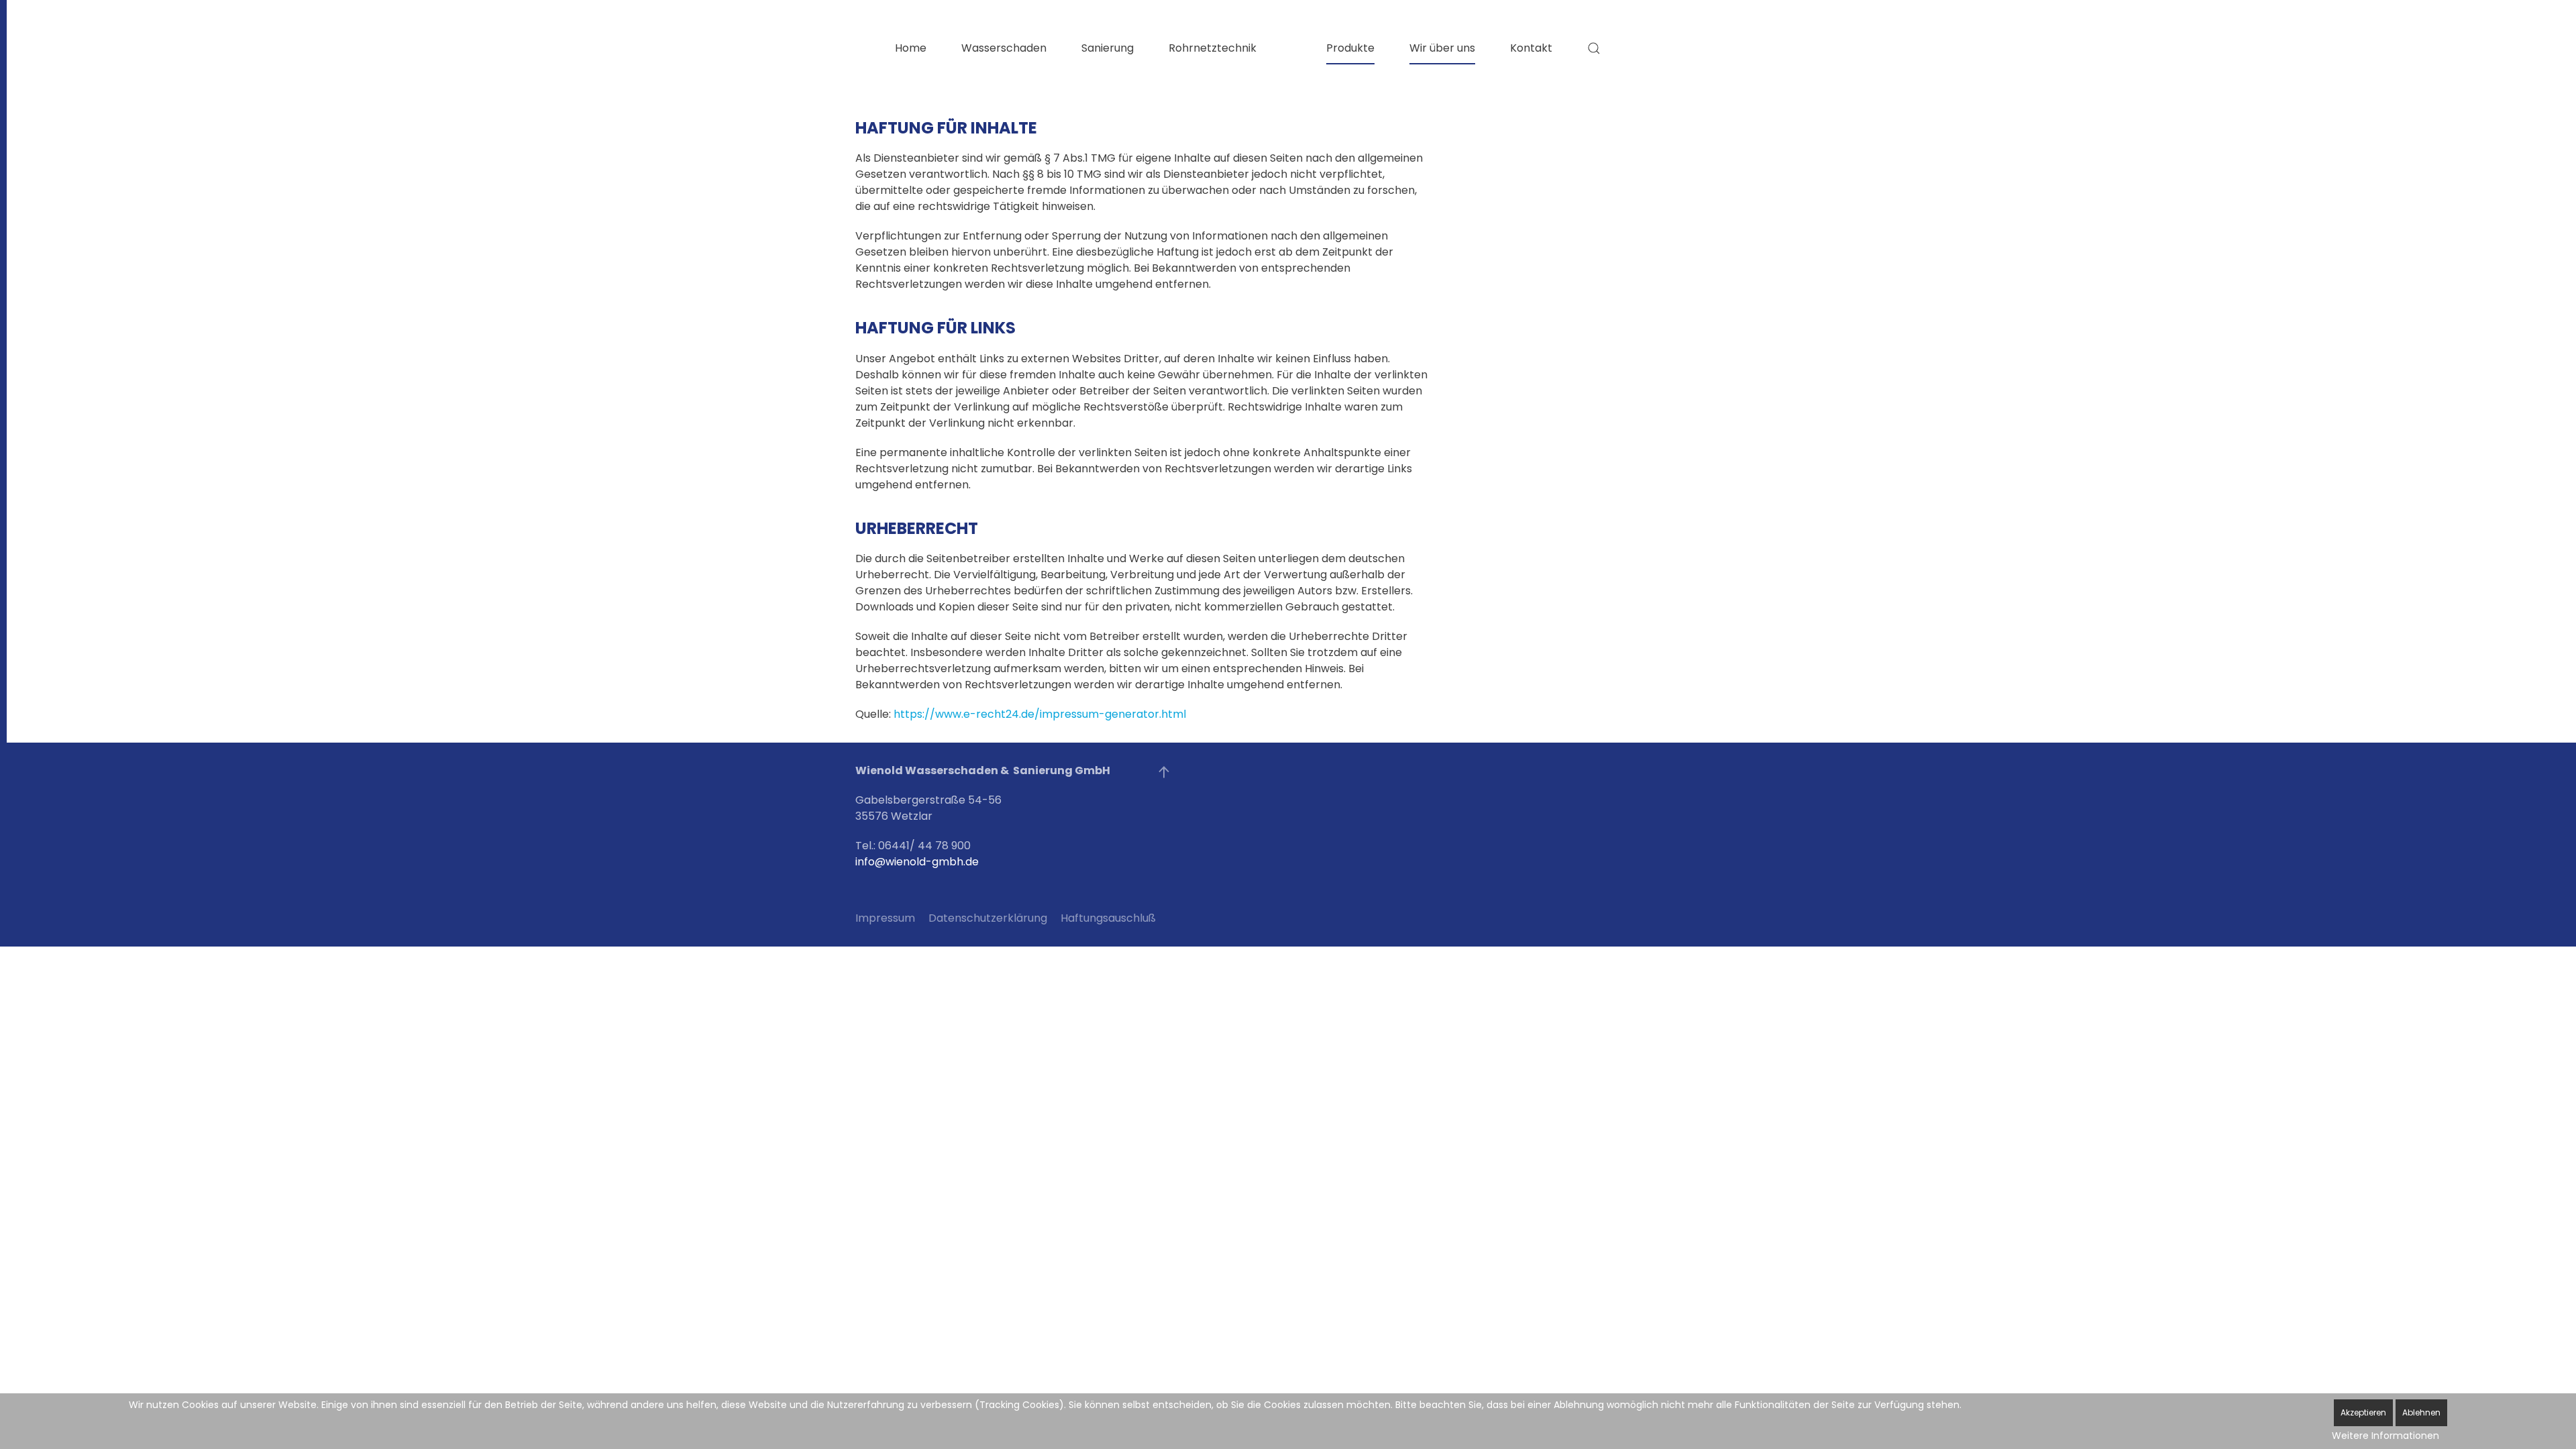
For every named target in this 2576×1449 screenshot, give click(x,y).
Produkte (1350, 48)
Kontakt (1531, 48)
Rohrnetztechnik (1213, 48)
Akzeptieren (2363, 1412)
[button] (1594, 48)
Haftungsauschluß (1108, 918)
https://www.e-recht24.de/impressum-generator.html (1040, 714)
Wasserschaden (1004, 48)
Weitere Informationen (2385, 1436)
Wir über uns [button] (1442, 48)
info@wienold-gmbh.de (917, 862)
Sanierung (1108, 48)
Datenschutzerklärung (988, 918)
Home (911, 48)
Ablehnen (2421, 1412)
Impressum (885, 918)
